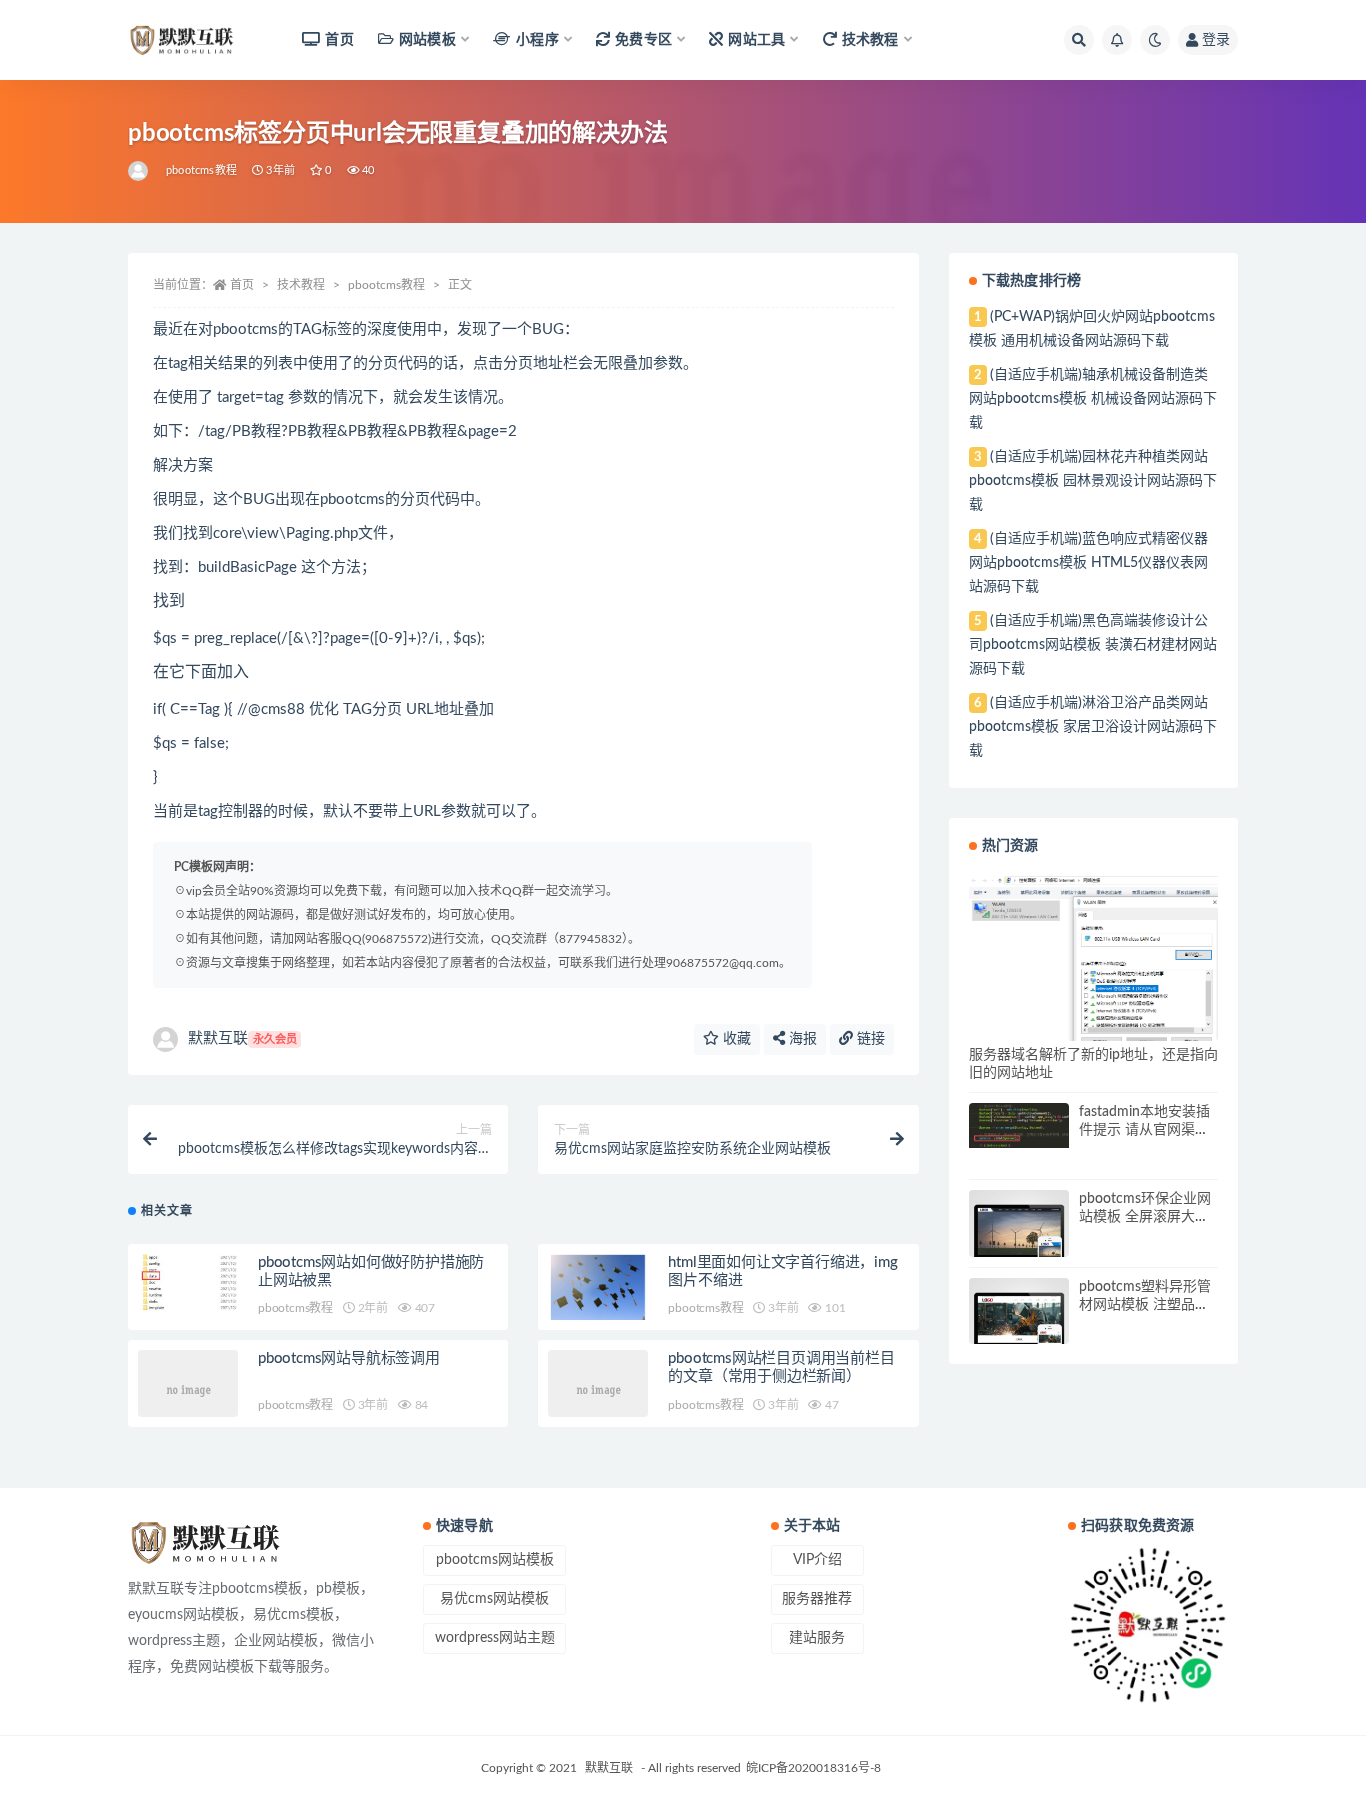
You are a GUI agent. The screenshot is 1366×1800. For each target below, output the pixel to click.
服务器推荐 (817, 1599)
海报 (801, 1039)
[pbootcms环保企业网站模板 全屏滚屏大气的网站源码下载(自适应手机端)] (1019, 1240)
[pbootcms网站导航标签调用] (188, 1387)
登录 (1216, 40)
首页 (339, 40)
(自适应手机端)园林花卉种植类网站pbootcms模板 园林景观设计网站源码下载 (1093, 481)
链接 (869, 1039)
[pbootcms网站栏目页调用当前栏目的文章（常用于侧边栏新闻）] (598, 1387)
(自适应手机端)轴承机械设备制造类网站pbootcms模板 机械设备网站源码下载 (1093, 399)
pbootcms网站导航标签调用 (349, 1358)
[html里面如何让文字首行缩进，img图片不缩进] (598, 1288)
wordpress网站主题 (495, 1638)
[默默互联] (139, 171)
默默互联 (242, 1038)
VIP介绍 (817, 1560)
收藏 (735, 1039)
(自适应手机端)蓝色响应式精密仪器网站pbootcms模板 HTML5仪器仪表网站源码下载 (1088, 563)
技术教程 (301, 285)
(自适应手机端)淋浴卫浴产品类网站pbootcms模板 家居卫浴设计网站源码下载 (1093, 727)
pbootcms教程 (201, 170)
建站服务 (817, 1638)
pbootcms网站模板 (495, 1560)
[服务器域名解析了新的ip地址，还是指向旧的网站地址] (1093, 960)
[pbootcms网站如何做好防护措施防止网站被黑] (188, 1282)
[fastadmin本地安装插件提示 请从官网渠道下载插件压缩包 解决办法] (1019, 1125)
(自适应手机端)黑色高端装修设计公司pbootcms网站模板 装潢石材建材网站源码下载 (1093, 645)
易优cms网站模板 (494, 1599)
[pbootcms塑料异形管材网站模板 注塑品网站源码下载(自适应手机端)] (1019, 1328)
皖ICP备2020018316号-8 (813, 1768)
